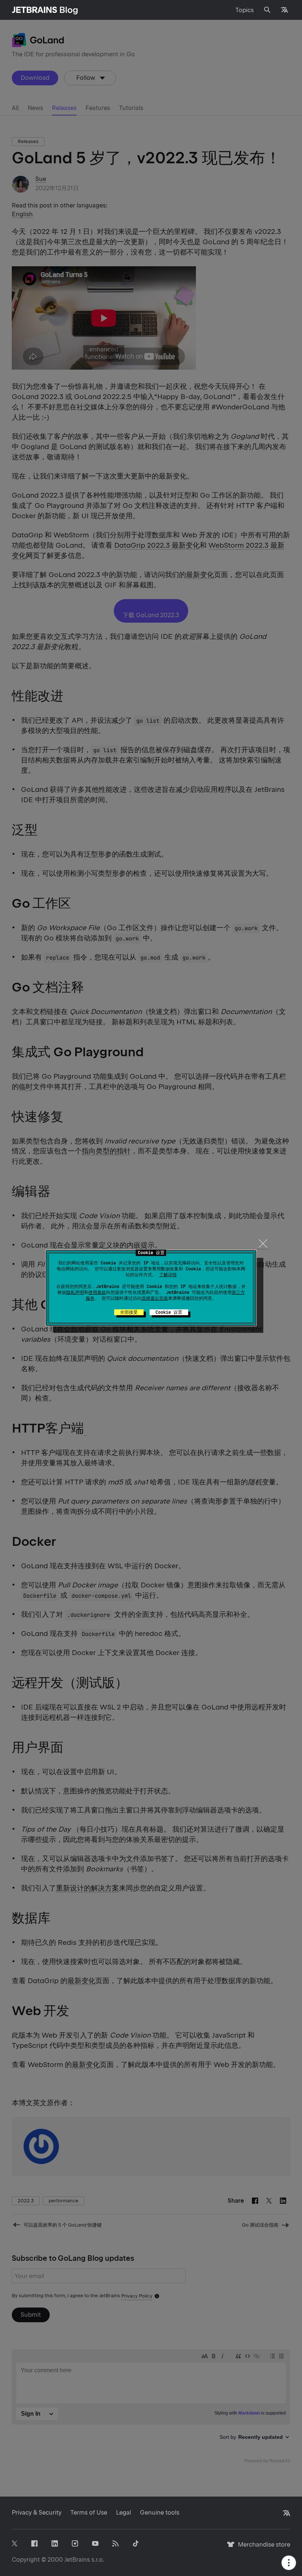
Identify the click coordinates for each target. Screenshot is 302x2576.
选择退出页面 (155, 1298)
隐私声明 (75, 1292)
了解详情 (168, 1275)
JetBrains (77, 2560)
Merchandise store (262, 2548)
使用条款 (97, 1292)
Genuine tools (160, 2513)
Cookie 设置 (169, 1312)
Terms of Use (89, 2513)
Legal (124, 2513)
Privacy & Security (37, 2513)
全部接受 (129, 1312)
